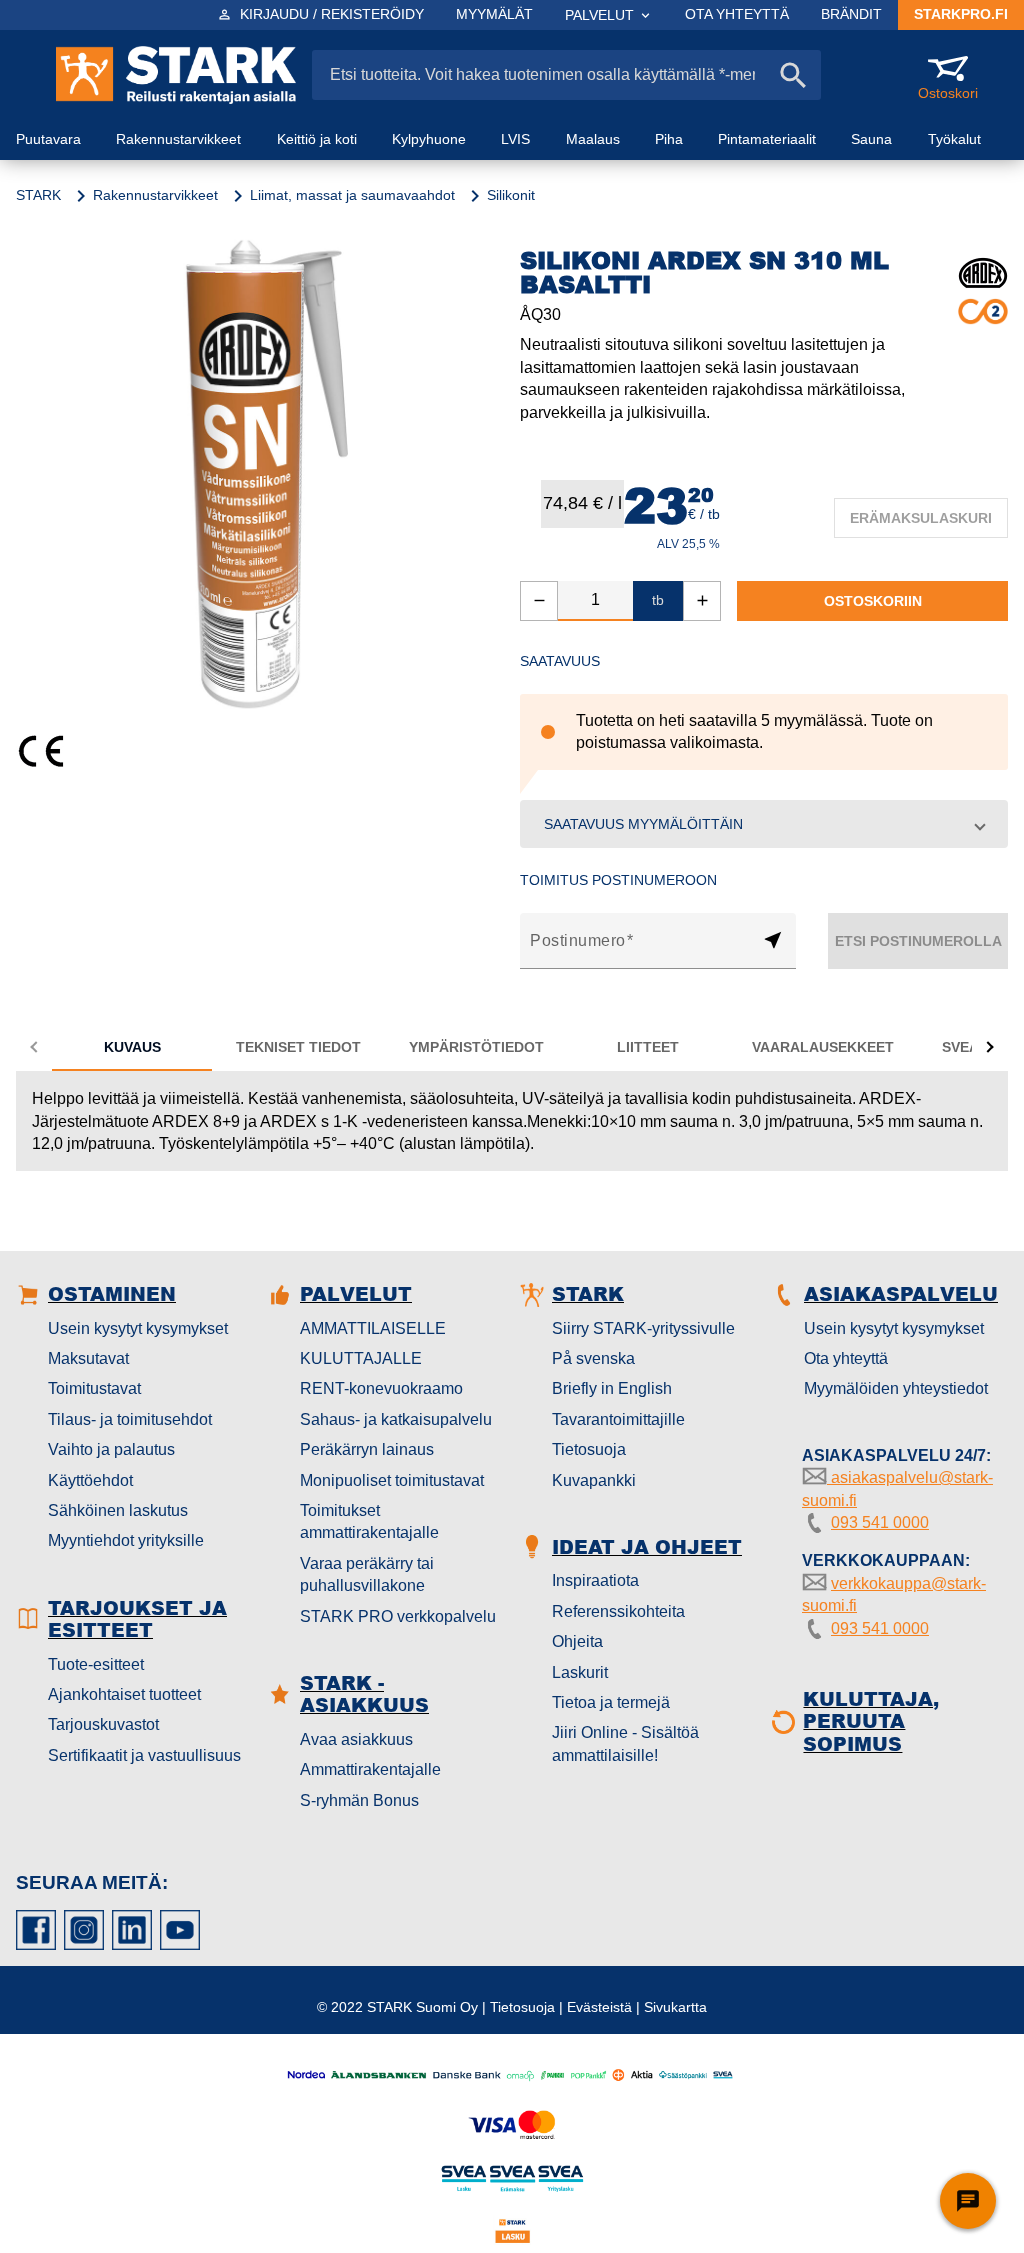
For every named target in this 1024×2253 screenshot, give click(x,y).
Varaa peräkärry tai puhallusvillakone (367, 1574)
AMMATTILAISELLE (373, 1328)
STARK (38, 195)
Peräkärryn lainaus (367, 1449)
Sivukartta (675, 2007)
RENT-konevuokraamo (381, 1388)
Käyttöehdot (90, 1480)
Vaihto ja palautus (111, 1449)
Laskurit (580, 1672)
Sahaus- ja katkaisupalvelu (396, 1419)
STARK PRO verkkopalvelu (398, 1616)
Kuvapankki (594, 1480)
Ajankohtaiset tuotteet (124, 1694)
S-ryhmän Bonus (359, 1800)
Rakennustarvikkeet (155, 195)
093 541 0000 (880, 1522)
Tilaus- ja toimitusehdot (130, 1419)
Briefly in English (612, 1388)
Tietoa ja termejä (611, 1702)
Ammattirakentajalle (370, 1769)
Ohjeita (577, 1641)
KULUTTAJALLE (361, 1358)
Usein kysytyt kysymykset (138, 1328)
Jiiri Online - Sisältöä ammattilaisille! (625, 1743)
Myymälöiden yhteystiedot (896, 1388)
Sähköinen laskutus (118, 1510)
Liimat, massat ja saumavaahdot (352, 195)
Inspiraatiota (595, 1580)
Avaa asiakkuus (356, 1739)
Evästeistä (599, 2007)
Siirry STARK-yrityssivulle (643, 1328)
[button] (764, 824)
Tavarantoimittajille (618, 1419)
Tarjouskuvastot (103, 1724)
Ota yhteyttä (846, 1358)
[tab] (132, 1047)
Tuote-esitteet (96, 1664)
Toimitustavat (94, 1388)
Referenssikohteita (618, 1611)
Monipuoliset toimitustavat (392, 1480)
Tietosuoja (589, 1449)
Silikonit (511, 195)
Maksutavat (88, 1358)
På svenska (593, 1358)
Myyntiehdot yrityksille (126, 1540)
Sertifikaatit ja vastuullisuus (144, 1755)
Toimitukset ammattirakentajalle (369, 1521)
